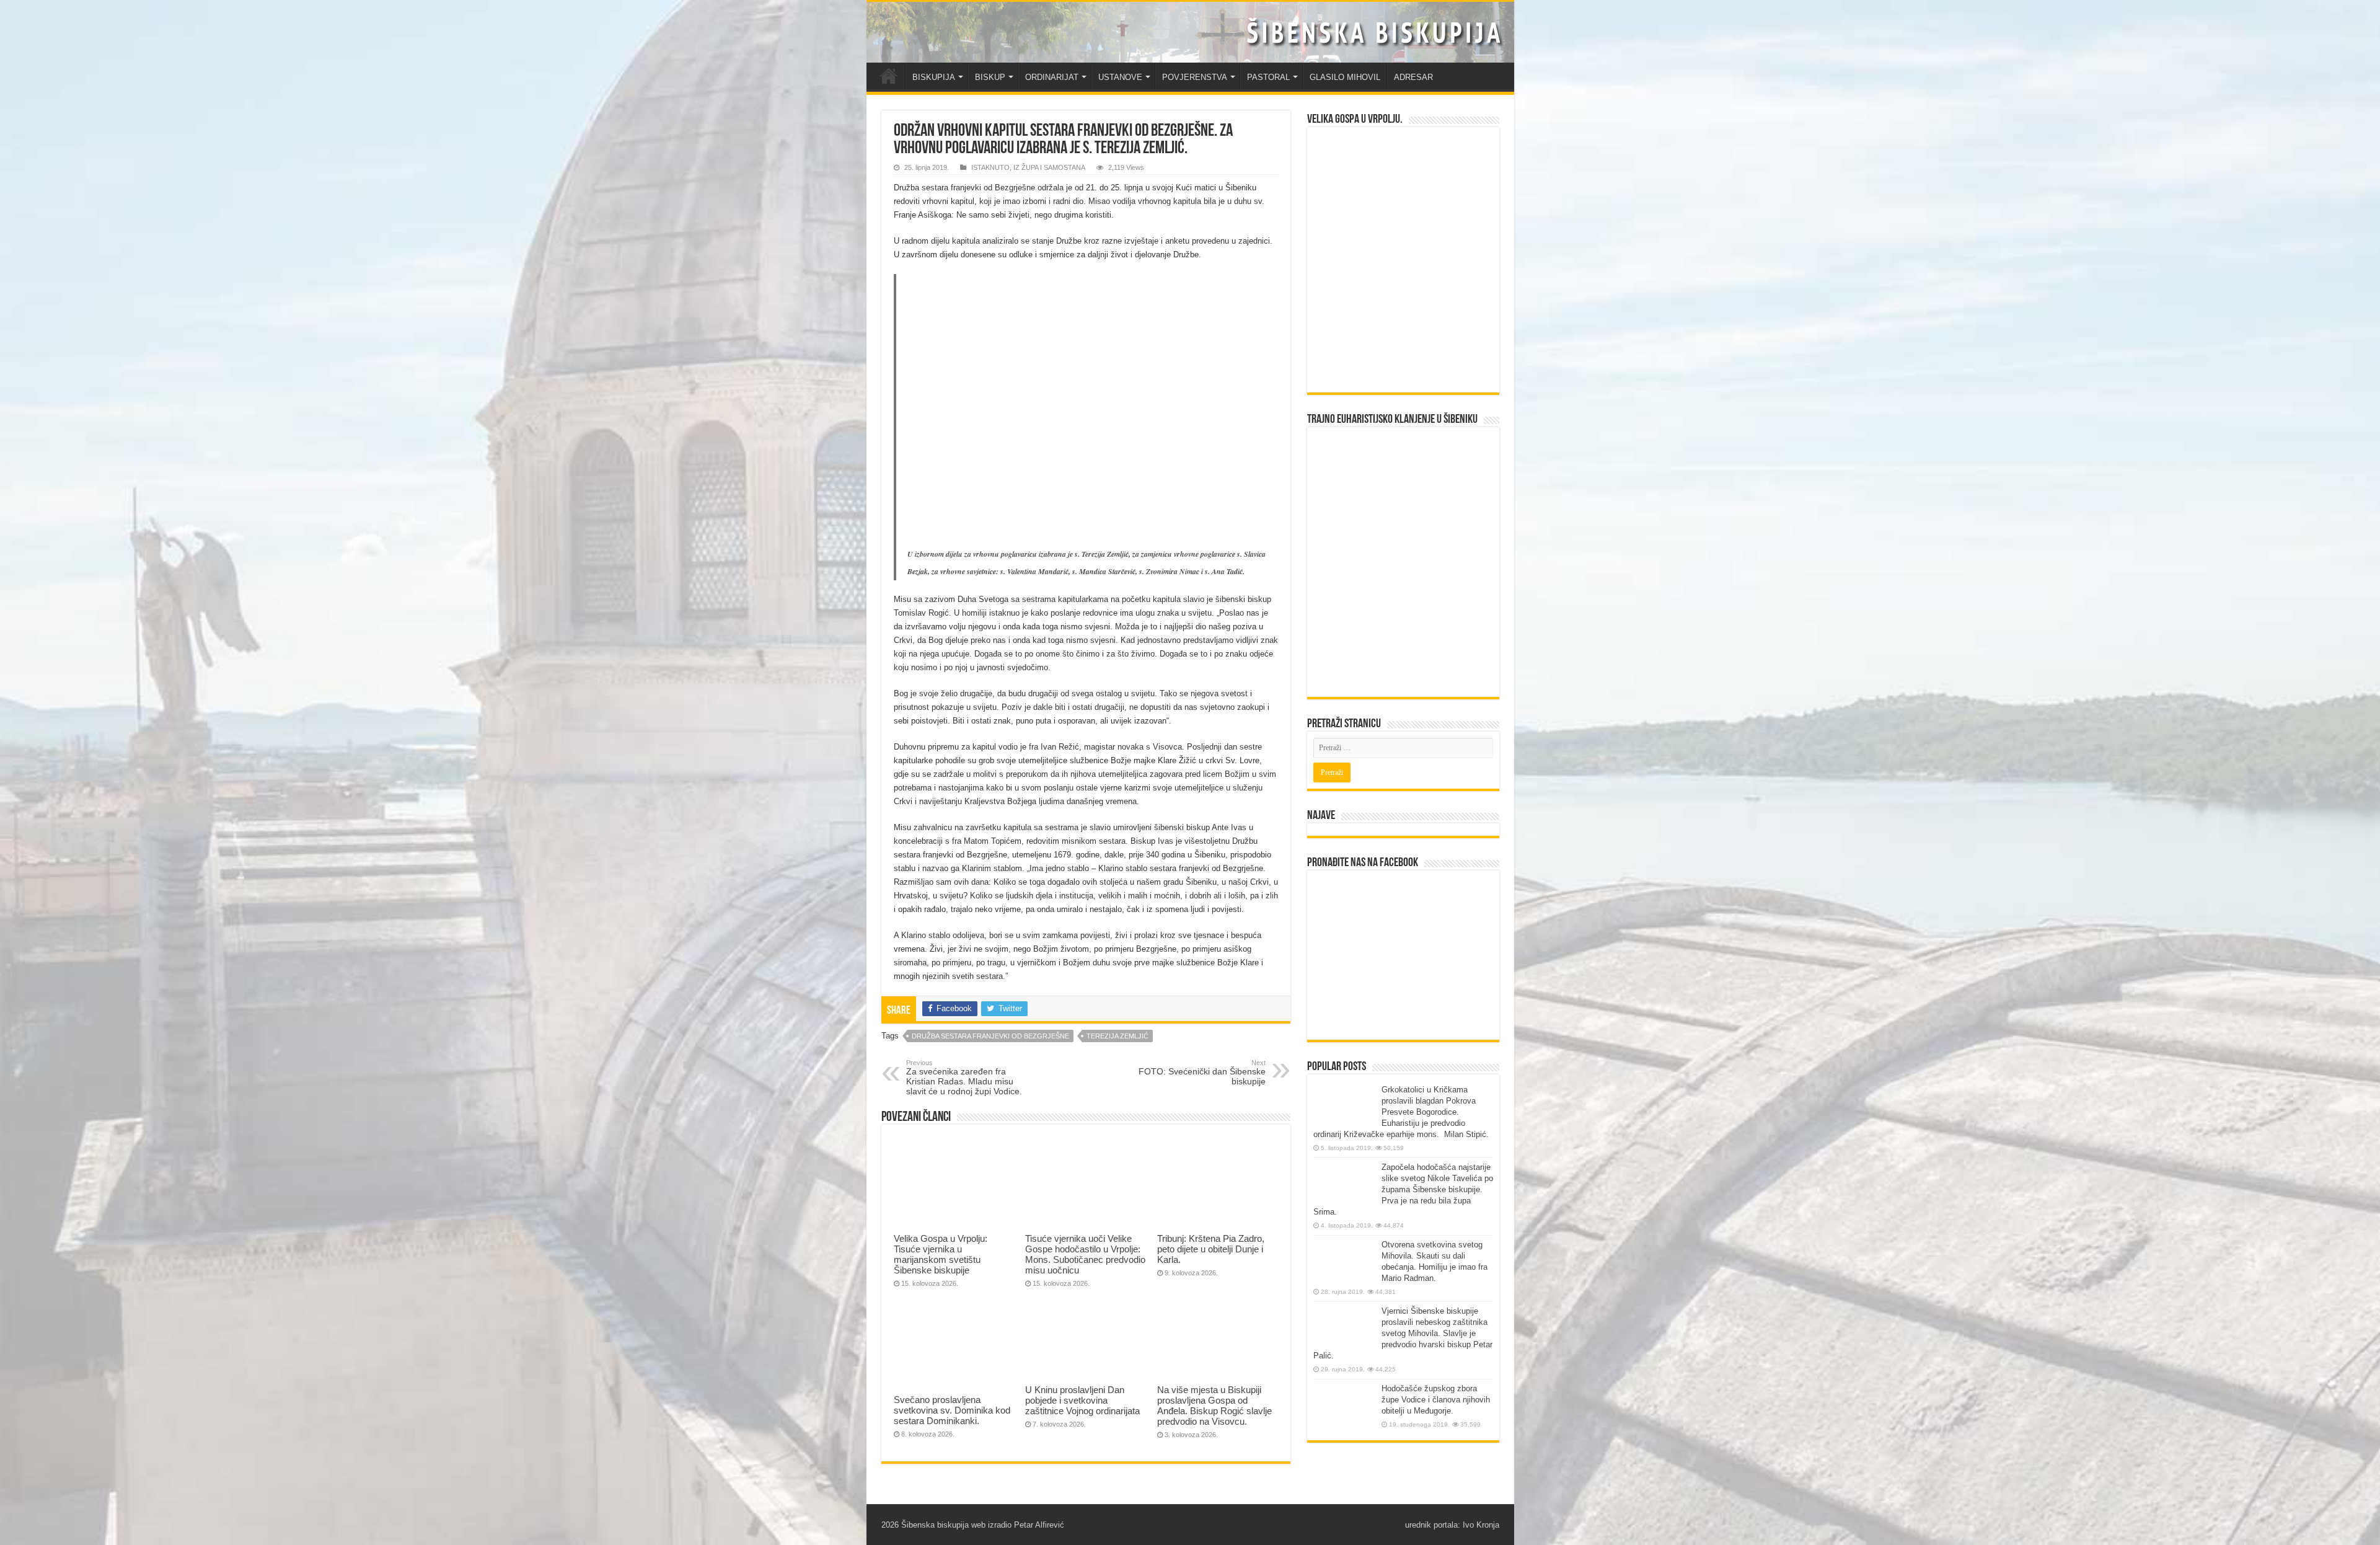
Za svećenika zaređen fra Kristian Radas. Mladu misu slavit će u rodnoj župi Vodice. (964, 1078)
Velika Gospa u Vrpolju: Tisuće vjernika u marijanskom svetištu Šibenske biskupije (941, 1254)
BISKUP (990, 77)
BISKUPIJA (934, 77)
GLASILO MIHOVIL (1345, 77)
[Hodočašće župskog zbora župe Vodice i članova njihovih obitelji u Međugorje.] (1344, 1406)
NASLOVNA (889, 76)
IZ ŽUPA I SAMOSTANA (1049, 167)
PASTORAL (1268, 77)
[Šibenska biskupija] (1190, 32)
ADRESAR (1413, 77)
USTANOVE (1120, 77)
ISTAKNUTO (990, 167)
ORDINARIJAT (1052, 77)
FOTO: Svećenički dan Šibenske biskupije (1202, 1073)
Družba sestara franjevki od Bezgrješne (990, 1036)
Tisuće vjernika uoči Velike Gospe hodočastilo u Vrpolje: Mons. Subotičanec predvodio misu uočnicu (1085, 1254)
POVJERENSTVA (1195, 77)
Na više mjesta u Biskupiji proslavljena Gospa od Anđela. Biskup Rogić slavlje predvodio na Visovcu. (1214, 1406)
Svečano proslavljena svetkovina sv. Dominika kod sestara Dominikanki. (952, 1410)
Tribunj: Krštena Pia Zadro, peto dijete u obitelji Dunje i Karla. (1211, 1249)
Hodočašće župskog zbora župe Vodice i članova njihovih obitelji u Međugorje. (1436, 1400)
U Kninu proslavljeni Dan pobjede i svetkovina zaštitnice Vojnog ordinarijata (1082, 1400)
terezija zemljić (1117, 1036)
